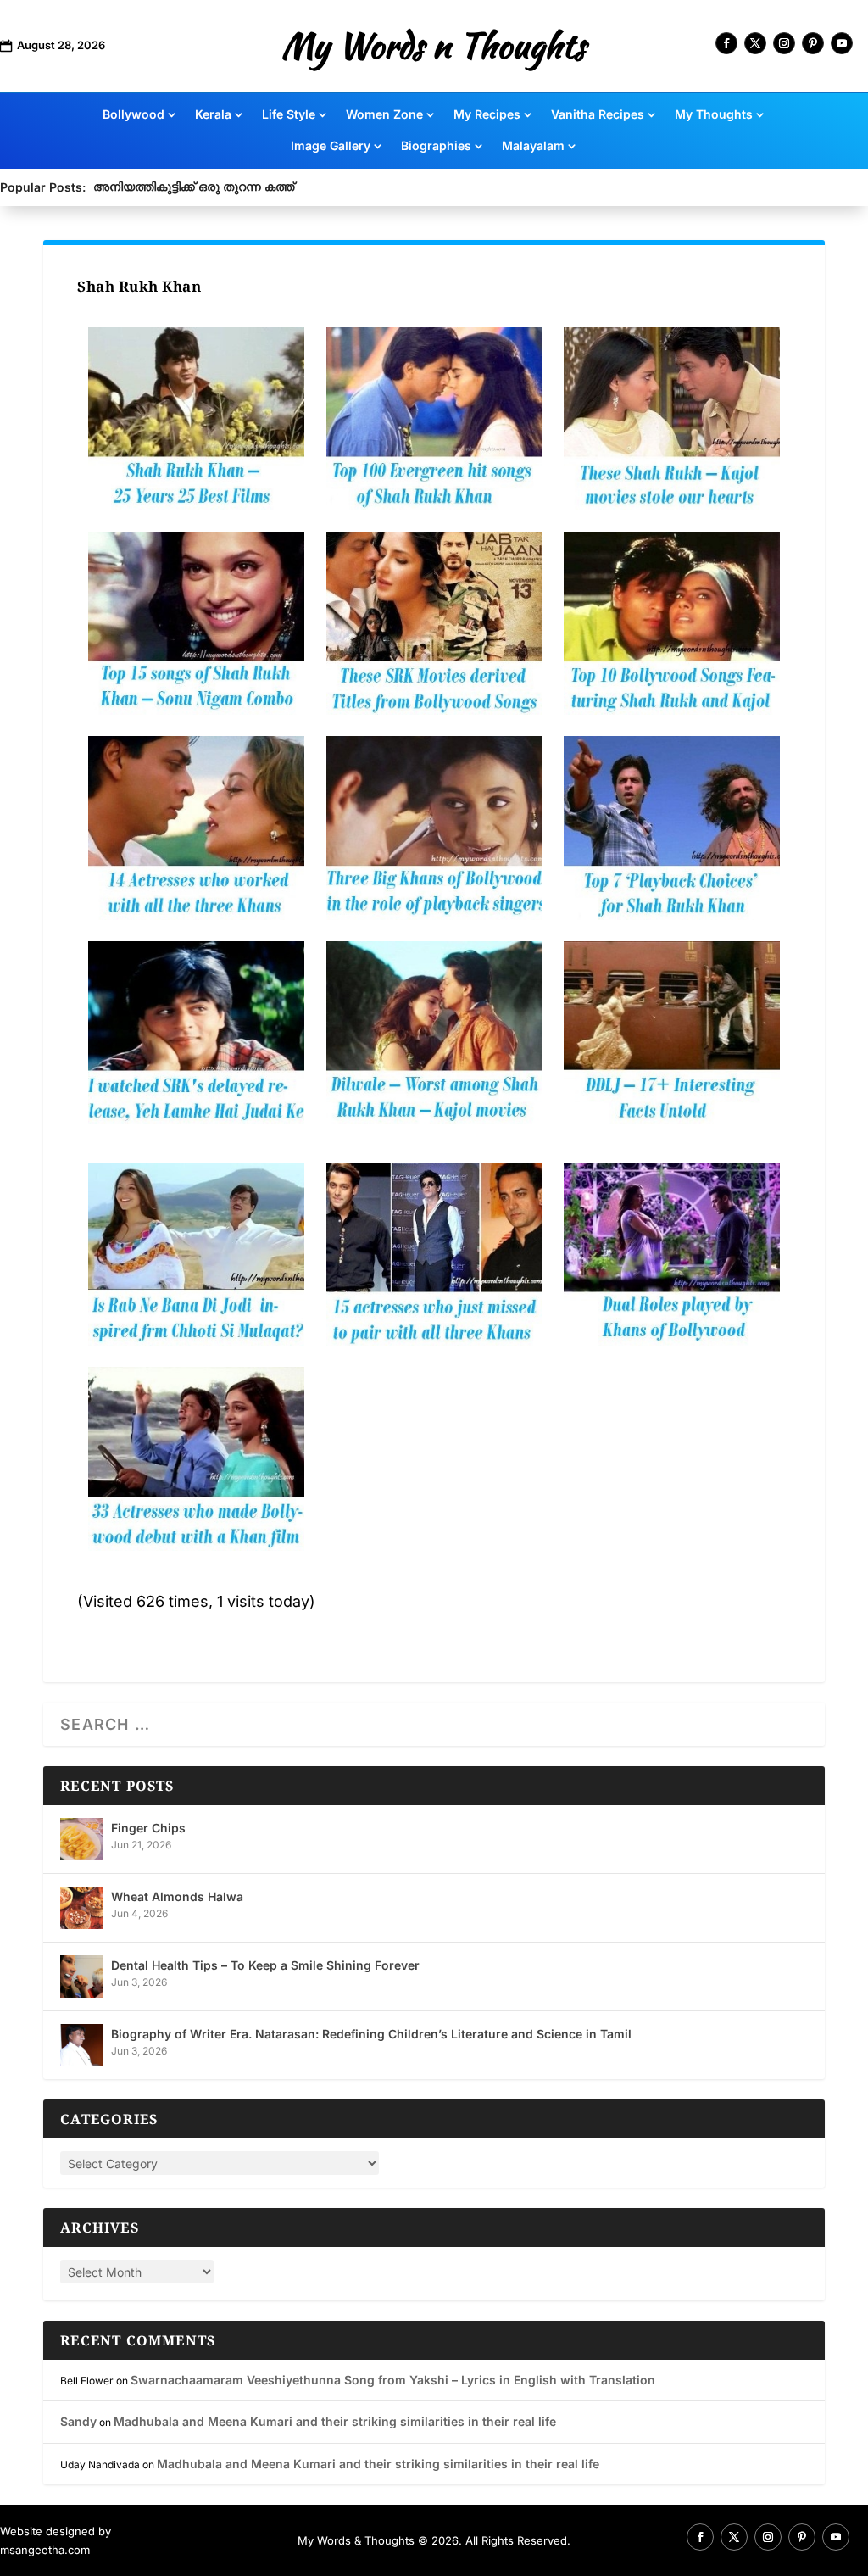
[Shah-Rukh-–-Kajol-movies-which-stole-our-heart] (672, 419)
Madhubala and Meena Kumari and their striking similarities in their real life (335, 2421)
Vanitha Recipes (598, 115)
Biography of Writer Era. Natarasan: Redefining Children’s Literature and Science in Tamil (371, 2034)
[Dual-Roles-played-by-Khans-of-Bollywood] (672, 1254)
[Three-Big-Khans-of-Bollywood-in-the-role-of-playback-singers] (434, 828)
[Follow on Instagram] (784, 43)
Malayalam (533, 146)
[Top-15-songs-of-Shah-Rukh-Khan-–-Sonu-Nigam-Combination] (196, 623)
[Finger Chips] (81, 1839)
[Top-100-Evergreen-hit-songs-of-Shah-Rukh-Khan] (434, 419)
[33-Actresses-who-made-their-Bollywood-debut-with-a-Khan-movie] (196, 1458)
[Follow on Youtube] (842, 43)
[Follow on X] (755, 43)
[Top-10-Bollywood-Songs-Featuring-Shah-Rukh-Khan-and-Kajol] (672, 623)
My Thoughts (714, 115)
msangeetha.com (45, 2550)
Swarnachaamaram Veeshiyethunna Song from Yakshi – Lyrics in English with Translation (393, 2380)
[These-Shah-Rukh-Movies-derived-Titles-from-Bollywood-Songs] (434, 623)
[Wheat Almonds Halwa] (81, 1908)
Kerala (213, 115)
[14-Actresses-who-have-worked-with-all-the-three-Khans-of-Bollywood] (196, 828)
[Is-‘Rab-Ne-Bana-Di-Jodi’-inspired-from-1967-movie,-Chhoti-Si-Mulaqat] (196, 1254)
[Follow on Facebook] (726, 43)
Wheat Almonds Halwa (177, 1896)
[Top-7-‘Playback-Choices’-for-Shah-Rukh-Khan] (672, 828)
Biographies (436, 146)
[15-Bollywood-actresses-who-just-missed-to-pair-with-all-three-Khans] (434, 1254)
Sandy (78, 2421)
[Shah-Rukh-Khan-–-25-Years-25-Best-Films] (196, 419)
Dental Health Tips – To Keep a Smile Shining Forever (265, 1965)
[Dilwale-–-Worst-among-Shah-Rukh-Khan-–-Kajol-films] (434, 1033)
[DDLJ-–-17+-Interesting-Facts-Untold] (672, 1033)
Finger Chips (148, 1828)
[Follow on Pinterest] (813, 43)
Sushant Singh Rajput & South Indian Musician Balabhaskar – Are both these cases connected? (371, 186)
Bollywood (134, 115)
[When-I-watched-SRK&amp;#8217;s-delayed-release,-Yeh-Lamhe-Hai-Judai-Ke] (196, 1033)
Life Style (289, 115)
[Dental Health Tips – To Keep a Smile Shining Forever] (81, 1977)
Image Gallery (331, 146)
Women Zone (384, 115)
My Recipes (487, 115)
